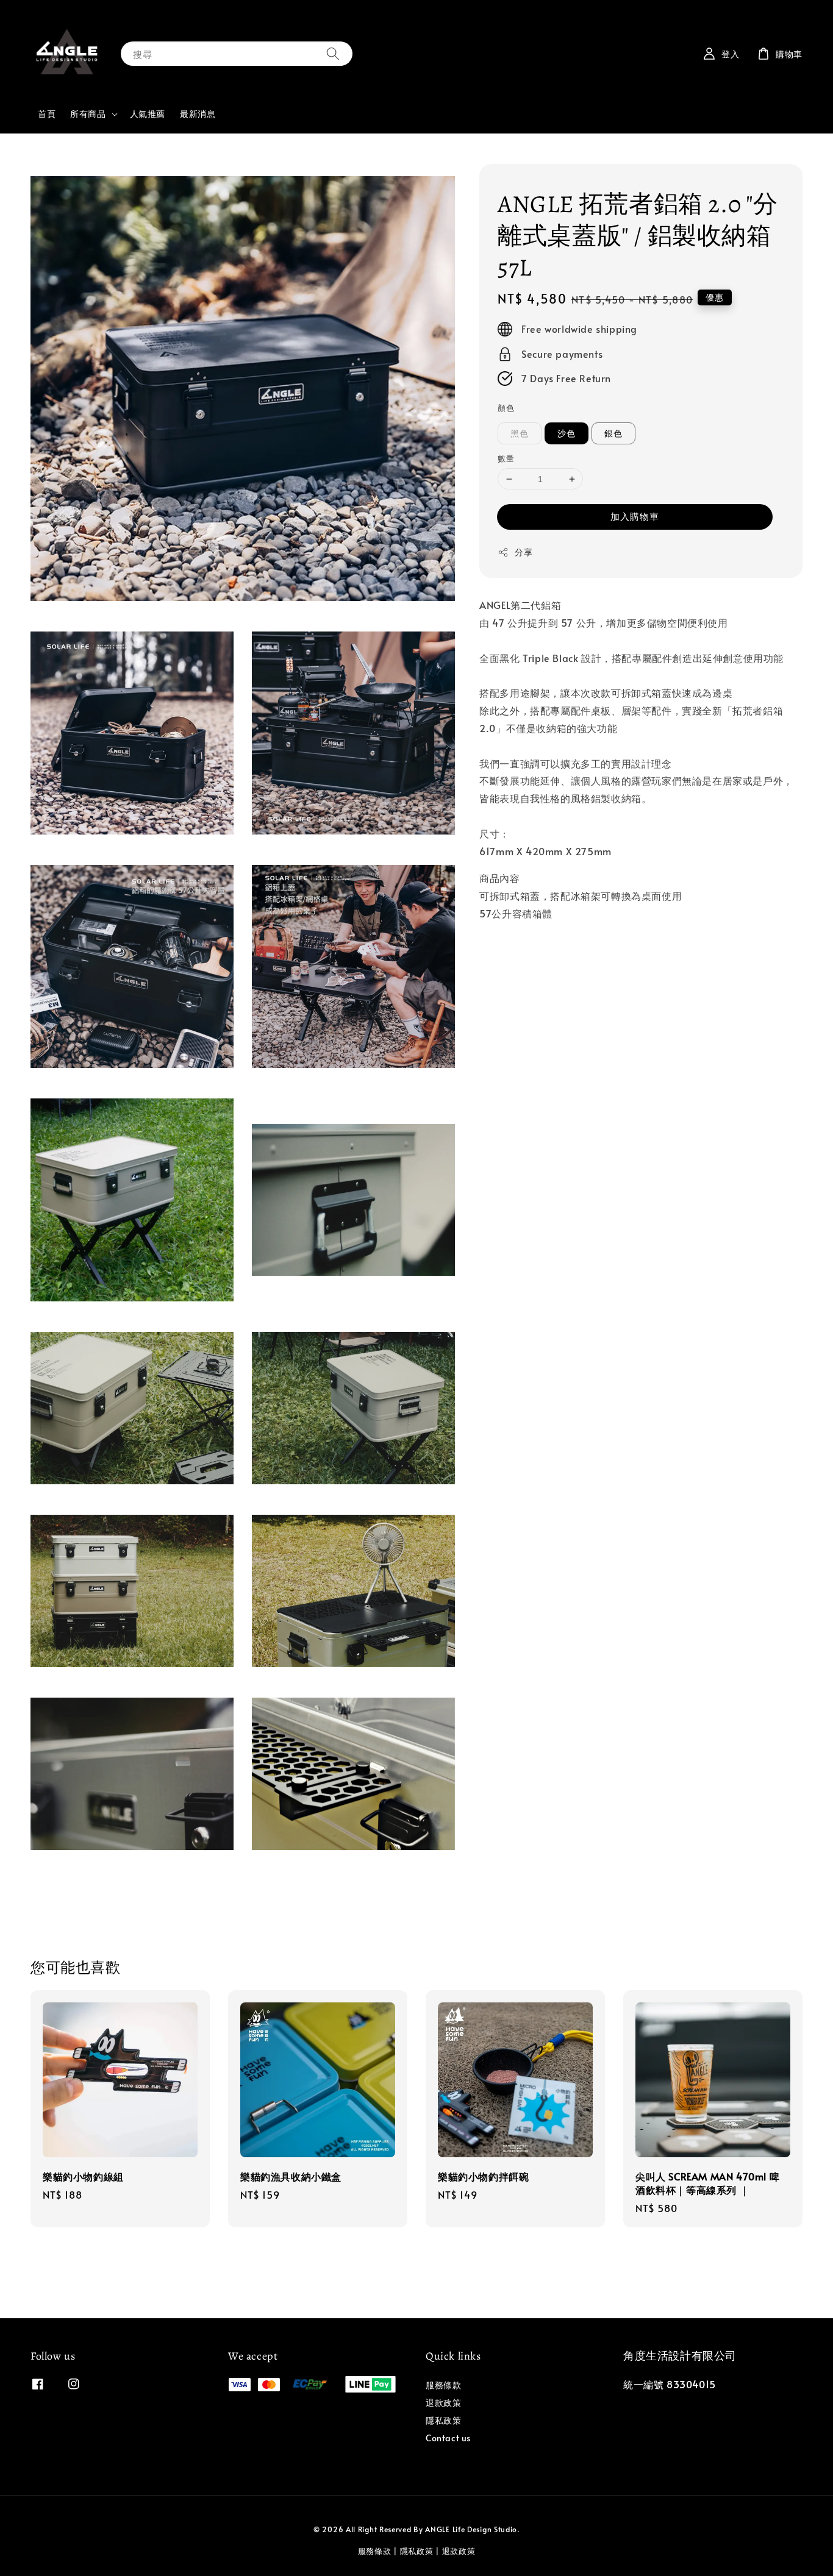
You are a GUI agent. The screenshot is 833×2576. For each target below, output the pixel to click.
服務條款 (443, 2385)
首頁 (47, 114)
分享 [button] (524, 553)
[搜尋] (333, 53)
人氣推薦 (148, 114)
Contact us (448, 2438)
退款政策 (443, 2403)
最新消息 (198, 114)
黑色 (520, 433)
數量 (506, 458)
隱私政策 (443, 2420)
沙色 (567, 433)
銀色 (613, 433)
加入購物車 (635, 517)
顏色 (506, 408)
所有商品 (88, 114)
